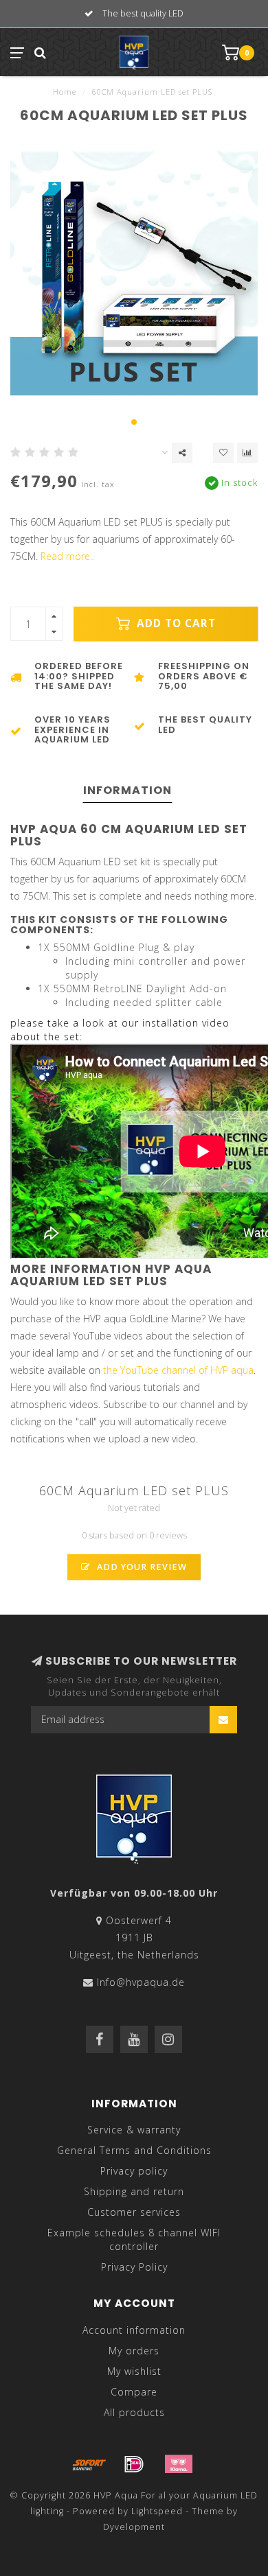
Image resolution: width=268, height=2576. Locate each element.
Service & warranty (134, 2130)
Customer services (134, 2212)
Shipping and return (134, 2191)
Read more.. (67, 556)
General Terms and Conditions (134, 2150)
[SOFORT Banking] (89, 2464)
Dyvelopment (134, 2527)
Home (65, 92)
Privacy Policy (134, 2267)
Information (127, 790)
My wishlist (134, 2371)
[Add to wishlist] (223, 453)
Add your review (141, 1567)
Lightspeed (157, 2511)
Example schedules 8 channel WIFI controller (134, 2239)
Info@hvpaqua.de (141, 1982)
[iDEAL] (134, 2464)
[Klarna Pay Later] (179, 2464)
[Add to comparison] (247, 453)
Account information (134, 2330)
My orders (134, 2351)
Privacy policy (134, 2171)
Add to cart (175, 623)
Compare (134, 2392)
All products (134, 2412)
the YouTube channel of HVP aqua (178, 1370)
